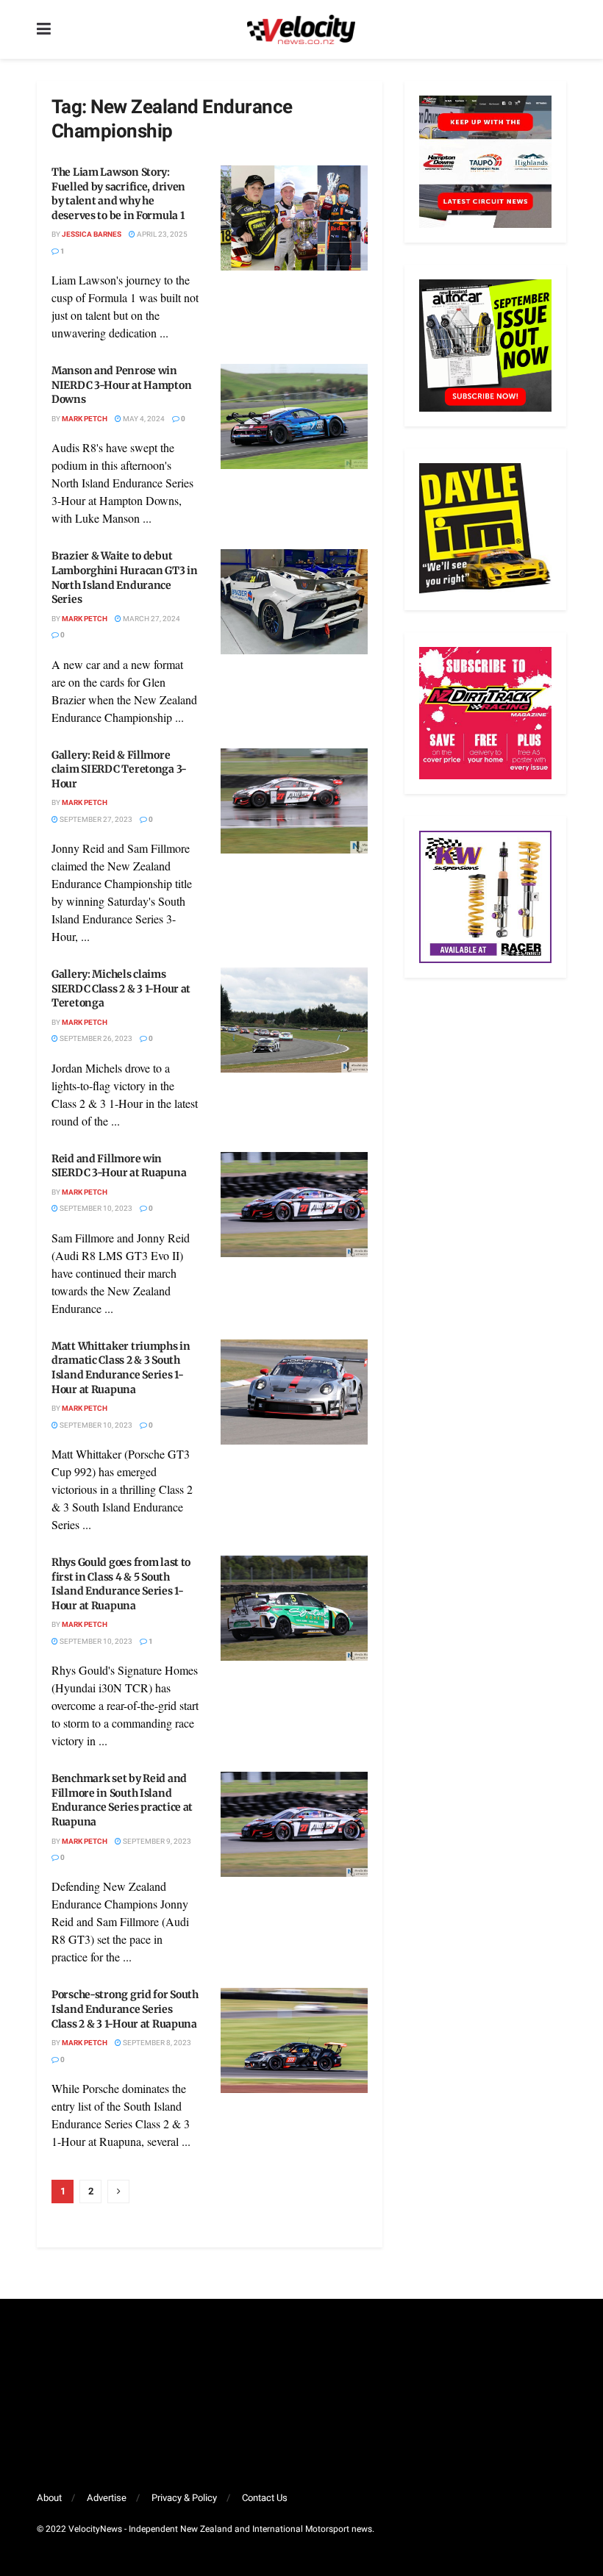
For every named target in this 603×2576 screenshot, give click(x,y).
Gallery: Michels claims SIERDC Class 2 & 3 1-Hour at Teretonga (121, 988)
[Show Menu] (44, 29)
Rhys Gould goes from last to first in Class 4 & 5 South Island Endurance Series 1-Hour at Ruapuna (121, 1584)
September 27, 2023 (95, 820)
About (49, 2498)
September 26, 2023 (95, 1039)
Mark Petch (85, 419)
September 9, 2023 (156, 1842)
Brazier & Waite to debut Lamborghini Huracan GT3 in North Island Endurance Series (125, 577)
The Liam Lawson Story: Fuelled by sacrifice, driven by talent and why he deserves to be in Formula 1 (118, 194)
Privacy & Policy (184, 2498)
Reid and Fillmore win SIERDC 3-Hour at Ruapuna (119, 1166)
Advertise (107, 2498)
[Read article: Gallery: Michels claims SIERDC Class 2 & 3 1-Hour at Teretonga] (294, 1020)
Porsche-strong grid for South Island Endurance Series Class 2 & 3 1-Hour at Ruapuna (125, 2009)
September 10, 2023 (95, 1209)
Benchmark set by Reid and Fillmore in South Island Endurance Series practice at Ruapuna (122, 1800)
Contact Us (265, 2498)
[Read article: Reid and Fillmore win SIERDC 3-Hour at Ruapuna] (294, 1205)
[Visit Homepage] (301, 29)
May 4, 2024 (143, 419)
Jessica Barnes (92, 235)
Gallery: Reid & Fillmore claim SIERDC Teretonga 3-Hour (119, 769)
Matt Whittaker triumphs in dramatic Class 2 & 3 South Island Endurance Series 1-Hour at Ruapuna (121, 1368)
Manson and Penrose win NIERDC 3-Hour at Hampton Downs (121, 385)
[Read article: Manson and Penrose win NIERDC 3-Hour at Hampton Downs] (294, 416)
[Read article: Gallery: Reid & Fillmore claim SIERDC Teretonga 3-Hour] (294, 801)
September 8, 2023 (156, 2043)
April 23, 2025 (161, 235)
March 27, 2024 (151, 619)
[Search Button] (559, 29)
